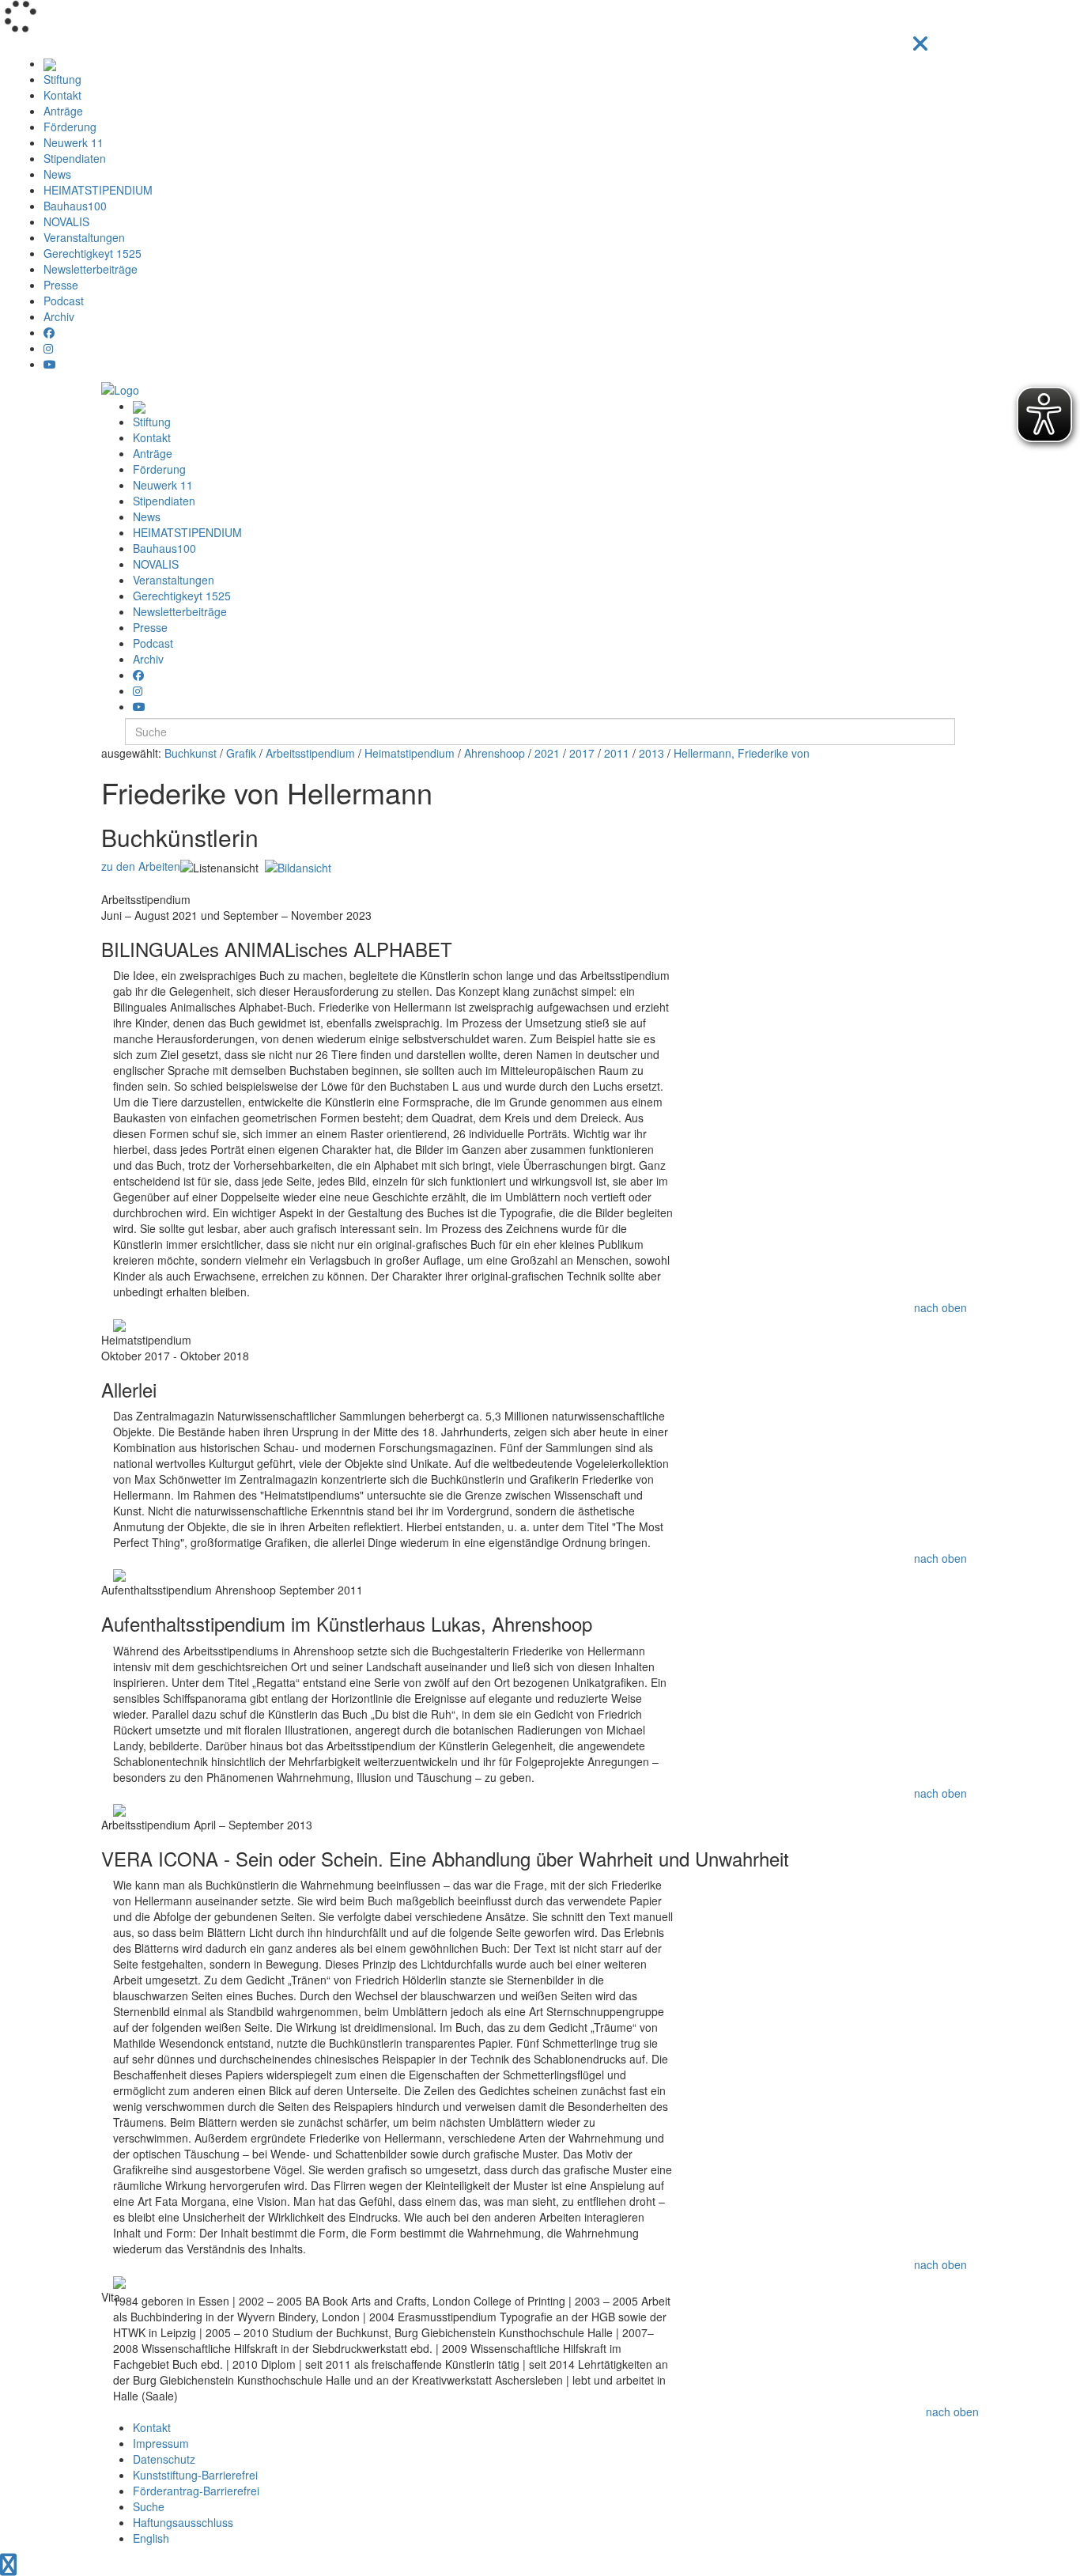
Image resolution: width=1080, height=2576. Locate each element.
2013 (651, 753)
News (57, 174)
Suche (149, 2506)
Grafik (241, 753)
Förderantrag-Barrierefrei (196, 2491)
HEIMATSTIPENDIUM (98, 190)
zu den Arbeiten (141, 866)
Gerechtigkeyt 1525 (93, 253)
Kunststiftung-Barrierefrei (195, 2475)
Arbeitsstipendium (310, 753)
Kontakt (62, 95)
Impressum (161, 2443)
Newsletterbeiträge (91, 269)
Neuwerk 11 (74, 142)
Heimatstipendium (410, 753)
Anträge (63, 111)
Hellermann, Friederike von (742, 753)
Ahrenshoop (495, 753)
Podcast (64, 301)
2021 (547, 753)
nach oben (940, 1307)
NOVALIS (66, 221)
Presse (61, 285)
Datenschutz (164, 2459)
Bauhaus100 (75, 206)
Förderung (70, 127)
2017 (582, 753)
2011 (617, 753)
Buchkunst (191, 753)
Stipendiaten (75, 158)
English (151, 2538)
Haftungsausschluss (183, 2522)
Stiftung (62, 79)
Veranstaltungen (84, 237)
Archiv (59, 316)
